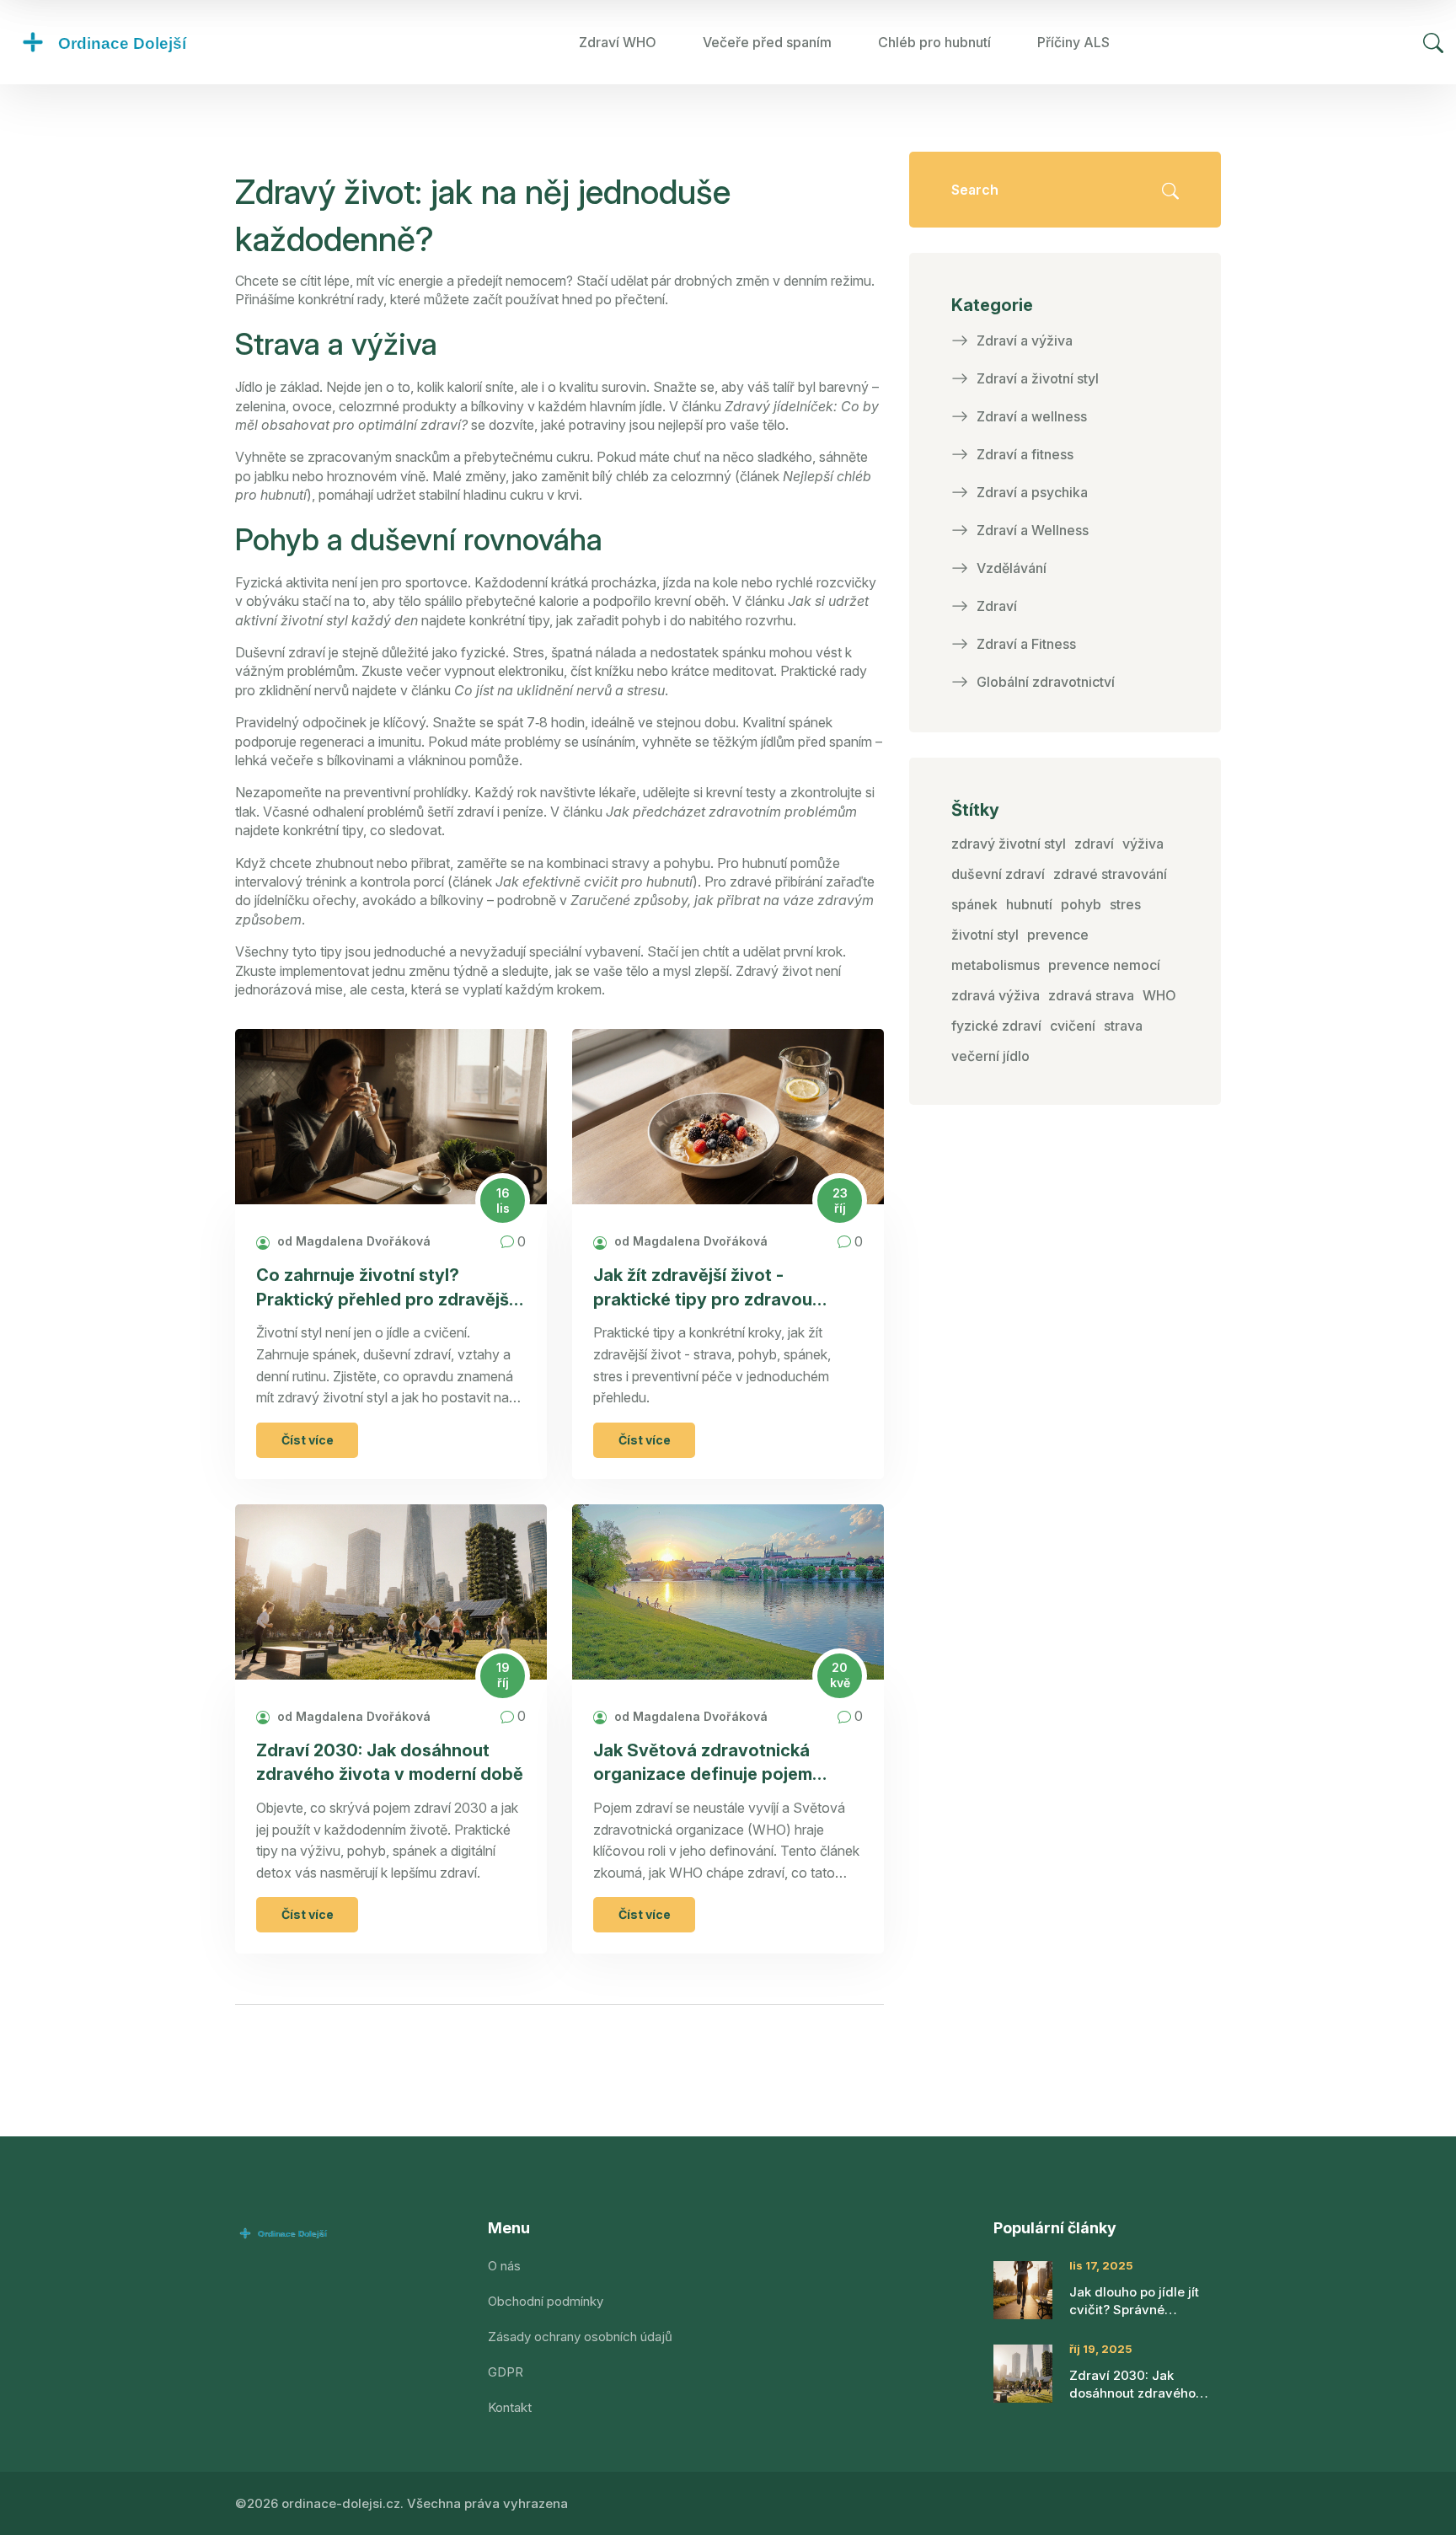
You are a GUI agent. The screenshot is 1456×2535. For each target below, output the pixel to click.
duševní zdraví (998, 874)
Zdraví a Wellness (1033, 530)
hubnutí (1029, 904)
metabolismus (996, 965)
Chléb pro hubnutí (934, 42)
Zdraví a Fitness (1026, 644)
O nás (504, 2266)
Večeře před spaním (767, 42)
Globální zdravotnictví (1046, 682)
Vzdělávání (1012, 568)
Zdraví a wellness (1032, 416)
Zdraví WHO (618, 42)
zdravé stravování (1110, 874)
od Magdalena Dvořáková (352, 1241)
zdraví (1094, 844)
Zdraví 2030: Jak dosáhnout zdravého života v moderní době (390, 1762)
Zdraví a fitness (1025, 454)
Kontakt (510, 2407)
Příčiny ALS (1073, 42)
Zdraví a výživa (1025, 340)
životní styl (985, 935)
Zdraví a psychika (1032, 492)
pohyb (1081, 904)
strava (1123, 1026)
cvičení (1073, 1026)
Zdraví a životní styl (1038, 378)
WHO (1159, 995)
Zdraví (997, 606)
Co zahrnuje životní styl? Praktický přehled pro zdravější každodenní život (385, 1288)
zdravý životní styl (1009, 844)
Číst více (308, 1440)
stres (1125, 904)
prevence (1058, 935)
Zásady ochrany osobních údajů (580, 2337)
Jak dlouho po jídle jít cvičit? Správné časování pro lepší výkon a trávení (1145, 2301)
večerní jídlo (990, 1056)
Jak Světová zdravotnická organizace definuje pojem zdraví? (703, 1763)
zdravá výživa (996, 995)
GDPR (506, 2372)
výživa (1143, 844)
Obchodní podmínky (546, 2301)
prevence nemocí (1104, 965)
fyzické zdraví (996, 1026)
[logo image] (139, 42)
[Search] (1433, 43)
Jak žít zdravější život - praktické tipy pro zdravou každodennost (703, 1288)
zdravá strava (1091, 995)
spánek (974, 904)
